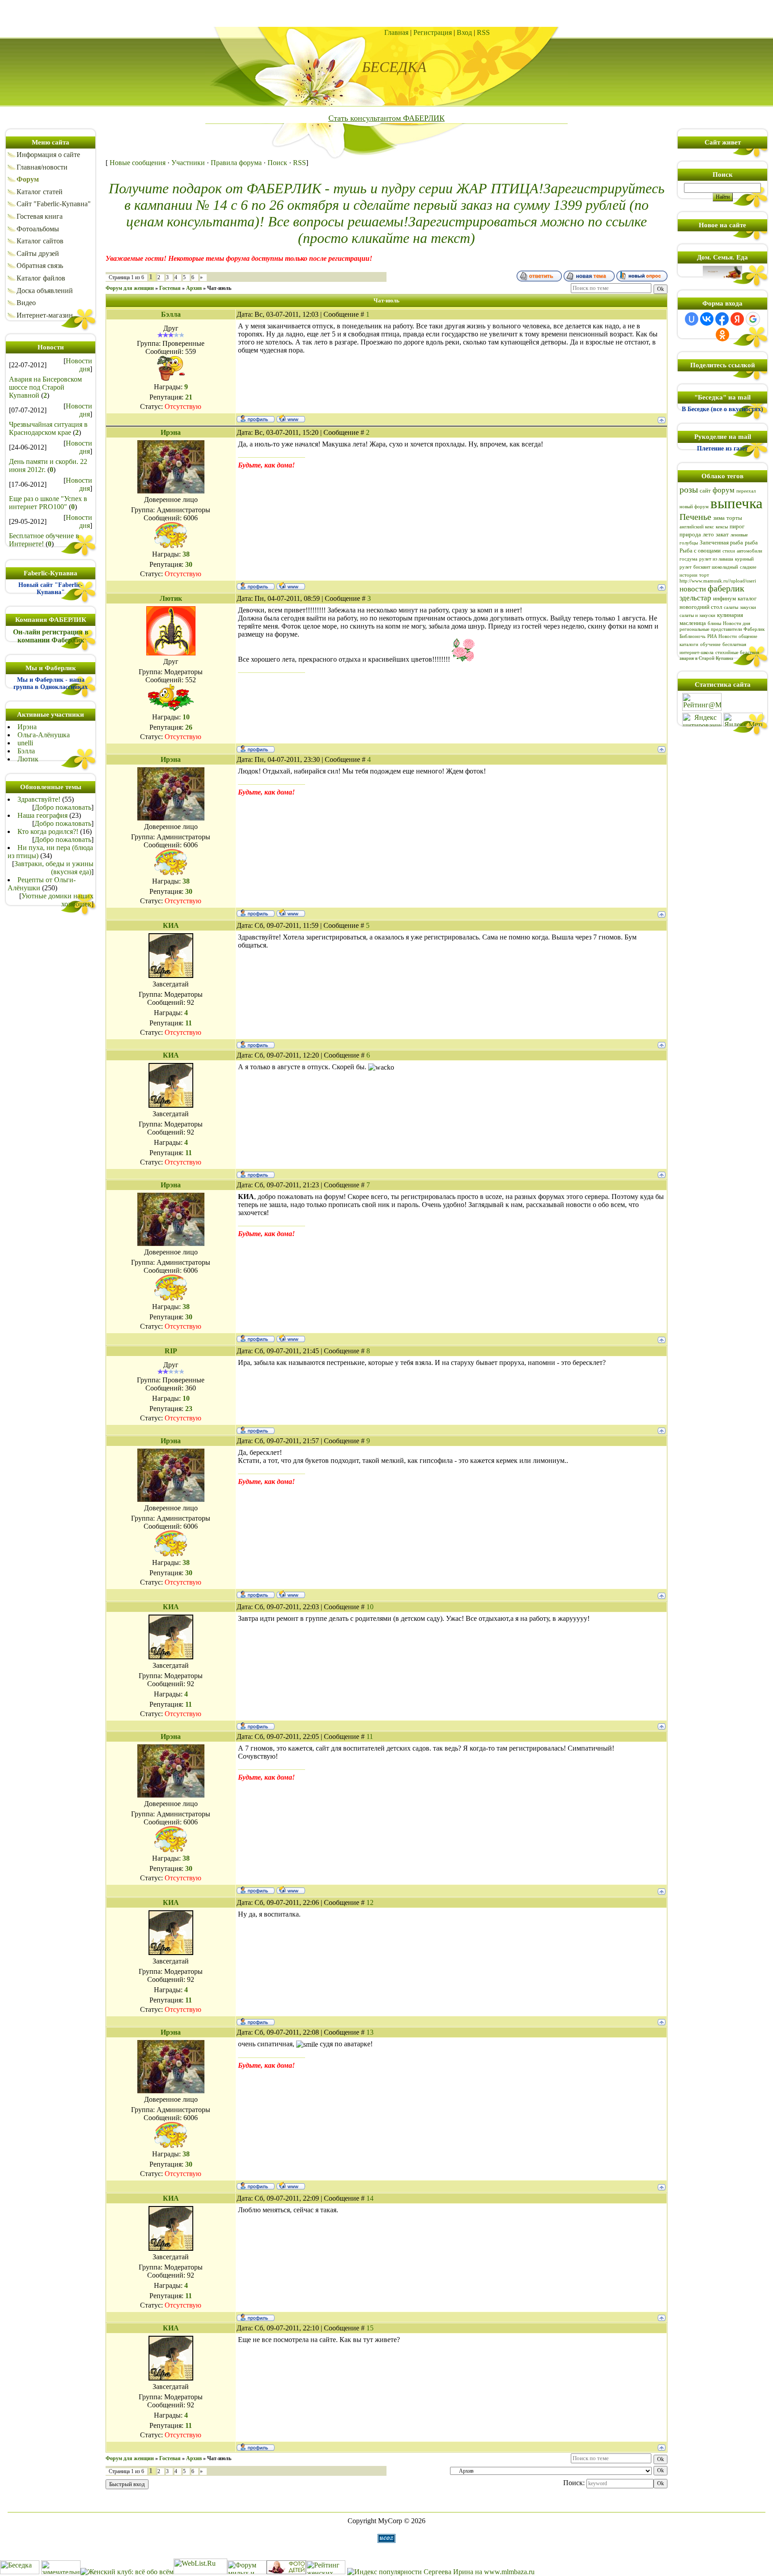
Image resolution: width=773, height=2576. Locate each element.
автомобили (750, 551)
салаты (731, 607)
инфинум (724, 598)
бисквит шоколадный (716, 567)
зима (719, 518)
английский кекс (697, 527)
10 (370, 1607)
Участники (188, 163)
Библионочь (692, 636)
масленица (693, 623)
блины (714, 623)
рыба (751, 542)
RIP (171, 1351)
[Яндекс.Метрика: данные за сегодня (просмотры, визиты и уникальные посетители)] (743, 720)
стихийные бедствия (737, 653)
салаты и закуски (697, 615)
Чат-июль (219, 288)
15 (370, 2328)
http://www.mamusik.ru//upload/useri (718, 581)
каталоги (689, 644)
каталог (747, 598)
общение (748, 636)
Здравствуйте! (39, 799)
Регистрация (433, 32)
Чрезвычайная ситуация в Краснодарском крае (48, 428)
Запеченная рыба (721, 542)
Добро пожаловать (63, 807)
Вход (464, 32)
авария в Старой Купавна (706, 658)
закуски (748, 607)
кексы (722, 527)
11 (370, 1736)
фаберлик (726, 588)
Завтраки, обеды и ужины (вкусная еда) (54, 868)
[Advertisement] (386, 13)
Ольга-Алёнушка (44, 735)
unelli (25, 743)
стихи (729, 551)
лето (708, 534)
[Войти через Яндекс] (737, 319)
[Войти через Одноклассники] (722, 335)
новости (693, 589)
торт (704, 575)
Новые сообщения (138, 163)
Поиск (277, 163)
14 (370, 2198)
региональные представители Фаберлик (722, 629)
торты (734, 518)
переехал (746, 491)
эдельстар (695, 598)
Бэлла (26, 751)
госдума (688, 559)
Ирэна (27, 727)
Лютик (28, 759)
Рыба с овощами (700, 550)
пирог (737, 526)
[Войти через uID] (692, 319)
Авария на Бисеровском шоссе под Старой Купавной (45, 387)
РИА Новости (722, 636)
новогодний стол (701, 607)
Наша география (42, 815)
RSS (483, 32)
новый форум (694, 507)
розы (689, 489)
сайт (705, 491)
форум (724, 490)
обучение (710, 644)
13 (370, 2032)
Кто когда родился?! (48, 831)
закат (722, 534)
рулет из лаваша (716, 559)
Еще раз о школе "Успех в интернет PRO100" (48, 503)
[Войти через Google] (753, 319)
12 (370, 1902)
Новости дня (79, 365)
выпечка (737, 503)
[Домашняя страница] (291, 418)
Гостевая (170, 288)
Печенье (695, 517)
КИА (171, 925)
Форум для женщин (130, 288)
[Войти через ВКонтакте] (707, 319)
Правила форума (236, 163)
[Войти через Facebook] (722, 319)
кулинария (730, 615)
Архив (194, 288)
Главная (396, 32)
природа (690, 534)
